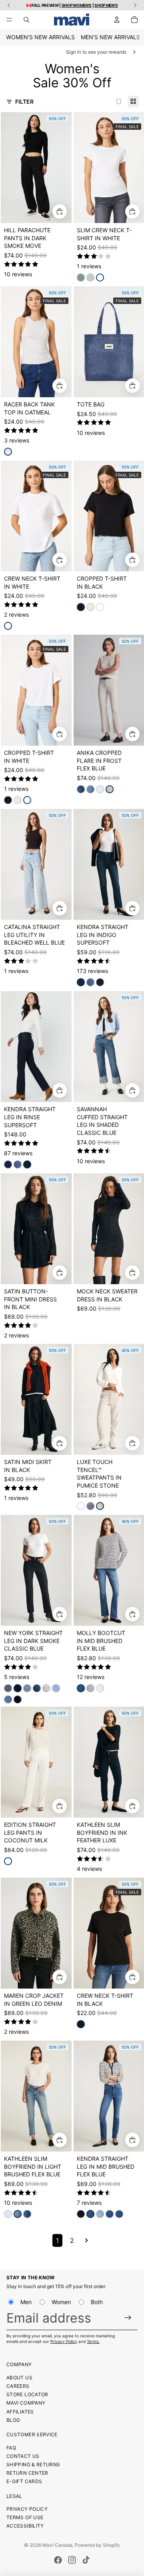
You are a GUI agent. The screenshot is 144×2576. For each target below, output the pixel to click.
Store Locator (27, 2394)
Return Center (27, 2473)
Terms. (93, 2341)
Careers (18, 2386)
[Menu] (9, 20)
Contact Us (23, 2456)
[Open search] (26, 20)
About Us (19, 2378)
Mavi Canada (57, 2545)
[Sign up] (128, 2318)
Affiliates (20, 2412)
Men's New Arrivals (110, 37)
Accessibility (25, 2526)
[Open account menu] (117, 20)
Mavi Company (26, 2403)
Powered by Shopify (97, 2545)
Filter (24, 102)
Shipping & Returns (33, 2464)
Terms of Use (25, 2517)
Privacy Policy (64, 2341)
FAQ (11, 2448)
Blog (13, 2420)
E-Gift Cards (24, 2481)
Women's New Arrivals (40, 37)
